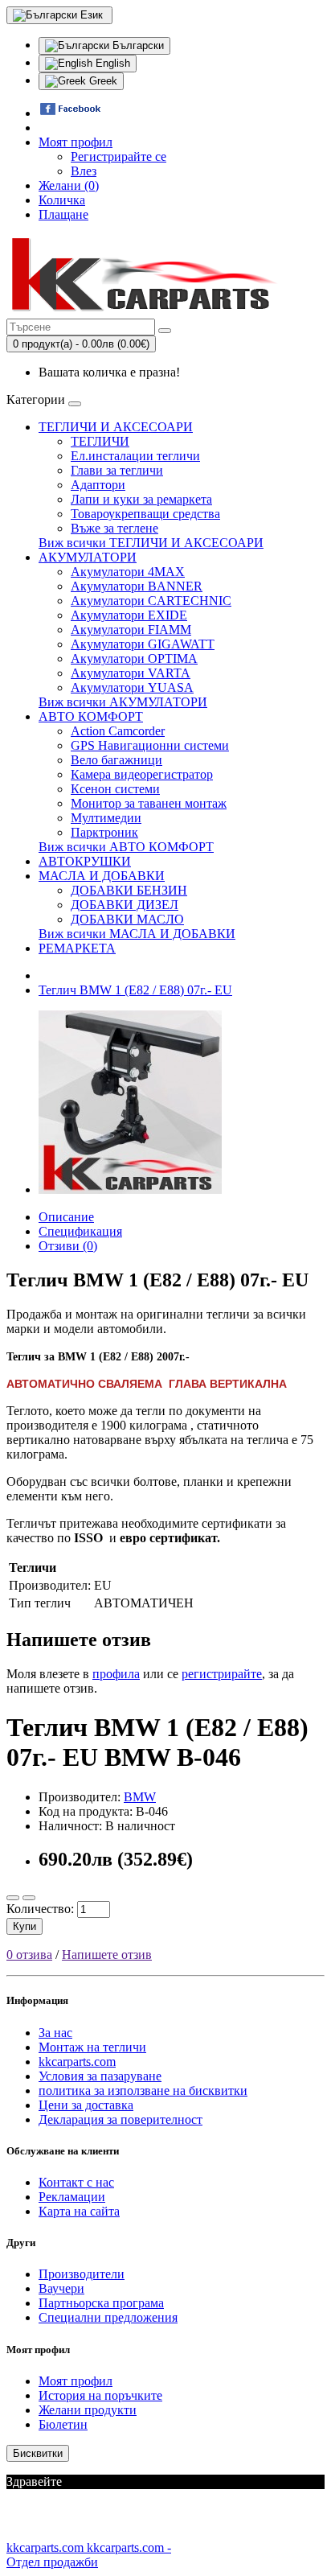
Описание (66, 1217)
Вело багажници (116, 760)
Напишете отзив (107, 1955)
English (111, 63)
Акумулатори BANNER (137, 586)
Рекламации (72, 2197)
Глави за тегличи (117, 470)
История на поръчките (100, 2395)
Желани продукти (88, 2410)
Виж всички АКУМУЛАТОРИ (123, 702)
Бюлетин (63, 2424)
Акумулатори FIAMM (131, 630)
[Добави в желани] (13, 1898)
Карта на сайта (79, 2211)
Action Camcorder (118, 731)
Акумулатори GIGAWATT (143, 644)
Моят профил (76, 2381)
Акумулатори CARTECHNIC (151, 601)
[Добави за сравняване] (29, 1898)
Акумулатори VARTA (131, 673)
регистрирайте (222, 1674)
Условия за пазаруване (100, 2076)
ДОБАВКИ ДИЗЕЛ (125, 905)
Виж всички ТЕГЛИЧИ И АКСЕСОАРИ (151, 543)
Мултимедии (106, 818)
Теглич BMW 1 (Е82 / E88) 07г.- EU (135, 990)
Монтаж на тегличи (92, 2047)
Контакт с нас (76, 2182)
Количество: (40, 1909)
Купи (25, 1926)
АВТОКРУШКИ (85, 861)
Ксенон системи (115, 789)
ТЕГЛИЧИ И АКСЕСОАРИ (116, 427)
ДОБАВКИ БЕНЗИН (129, 890)
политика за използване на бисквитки (143, 2090)
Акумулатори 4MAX (128, 572)
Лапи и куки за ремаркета (141, 499)
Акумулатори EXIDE (129, 615)
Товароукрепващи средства (145, 514)
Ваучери (61, 2288)
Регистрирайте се (119, 156)
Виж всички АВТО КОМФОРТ (126, 847)
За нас (55, 2033)
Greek (102, 81)
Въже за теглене (114, 528)
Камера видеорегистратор (142, 774)
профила (116, 1674)
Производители (82, 2274)
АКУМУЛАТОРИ (88, 557)
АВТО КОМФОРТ (91, 716)
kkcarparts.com (77, 2062)
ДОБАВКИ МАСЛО (127, 919)
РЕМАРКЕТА (77, 948)
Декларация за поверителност (121, 2119)
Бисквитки (38, 2453)
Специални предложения (108, 2317)
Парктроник (104, 832)
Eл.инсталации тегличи (135, 456)
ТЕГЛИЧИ (100, 441)
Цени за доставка (86, 2105)
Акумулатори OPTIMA (134, 658)
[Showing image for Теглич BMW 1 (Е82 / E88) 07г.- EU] (130, 1189)
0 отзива (29, 1955)
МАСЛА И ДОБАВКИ (102, 876)
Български (137, 45)
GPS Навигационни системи (150, 745)
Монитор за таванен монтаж (149, 803)
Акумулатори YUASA (132, 687)
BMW (140, 1797)
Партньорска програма (101, 2303)
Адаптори (98, 485)
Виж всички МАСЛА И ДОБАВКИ (137, 934)
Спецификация (80, 1231)
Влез (84, 171)
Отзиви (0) (68, 1246)
